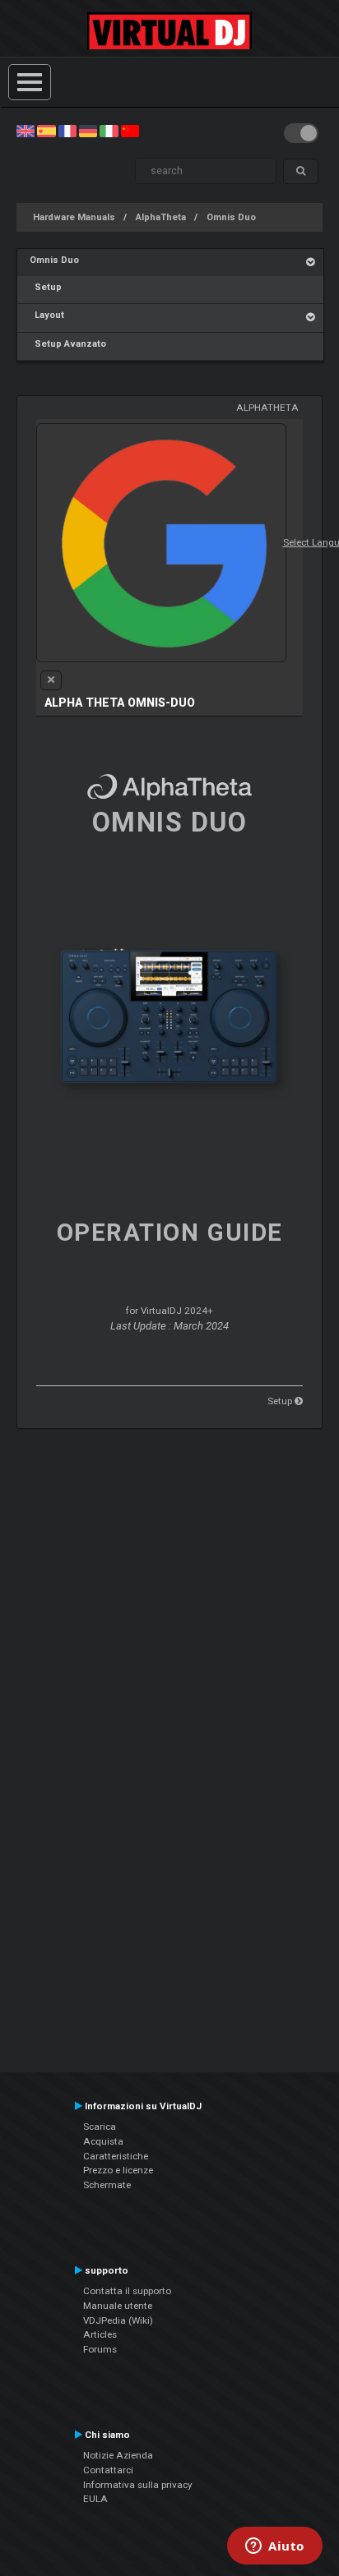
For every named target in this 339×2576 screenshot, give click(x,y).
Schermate (107, 2185)
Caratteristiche (116, 2156)
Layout (47, 315)
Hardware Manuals (74, 217)
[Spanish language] (46, 131)
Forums (100, 2349)
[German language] (88, 131)
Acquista (103, 2141)
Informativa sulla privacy (138, 2485)
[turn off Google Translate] (51, 680)
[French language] (67, 131)
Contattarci (108, 2470)
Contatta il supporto (127, 2291)
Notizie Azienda (118, 2455)
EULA (95, 2499)
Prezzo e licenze (118, 2170)
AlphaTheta (161, 217)
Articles (100, 2334)
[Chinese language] (130, 131)
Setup (46, 287)
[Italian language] (109, 131)
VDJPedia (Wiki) (118, 2320)
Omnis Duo (231, 217)
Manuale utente (118, 2306)
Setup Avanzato (68, 344)
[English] (26, 131)
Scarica (100, 2127)
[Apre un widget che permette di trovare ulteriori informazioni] (275, 2547)
